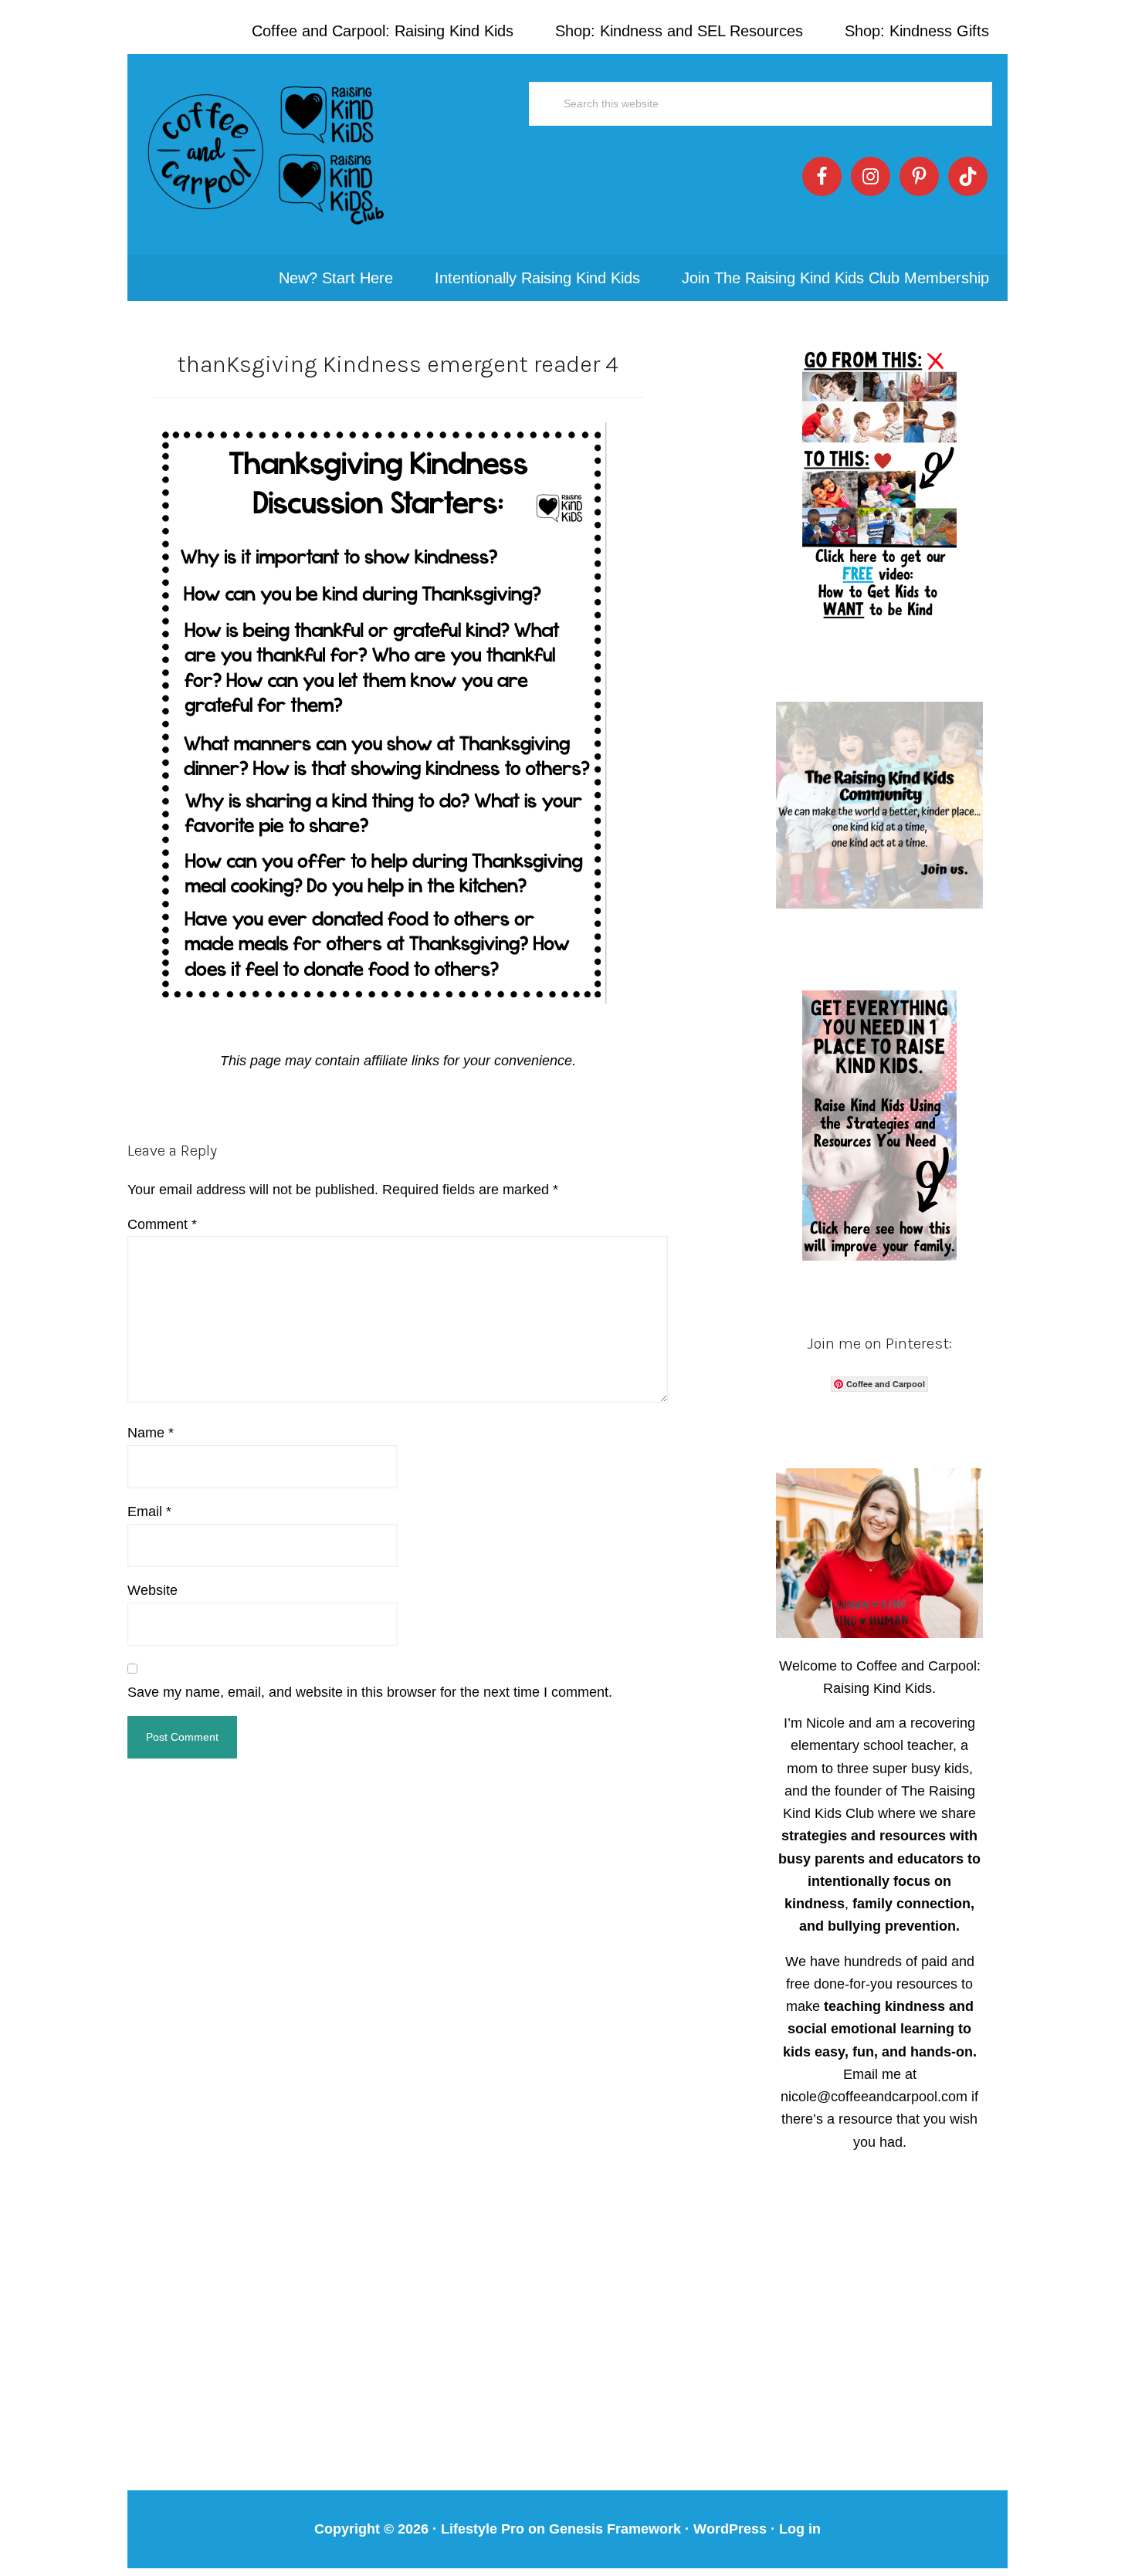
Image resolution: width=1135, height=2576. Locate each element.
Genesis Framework (615, 2529)
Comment (162, 1224)
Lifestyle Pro (483, 2529)
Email (149, 1511)
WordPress (730, 2529)
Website (152, 1590)
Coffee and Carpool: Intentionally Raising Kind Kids (266, 154)
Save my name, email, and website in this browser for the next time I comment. (370, 1692)
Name (151, 1433)
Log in (800, 2529)
